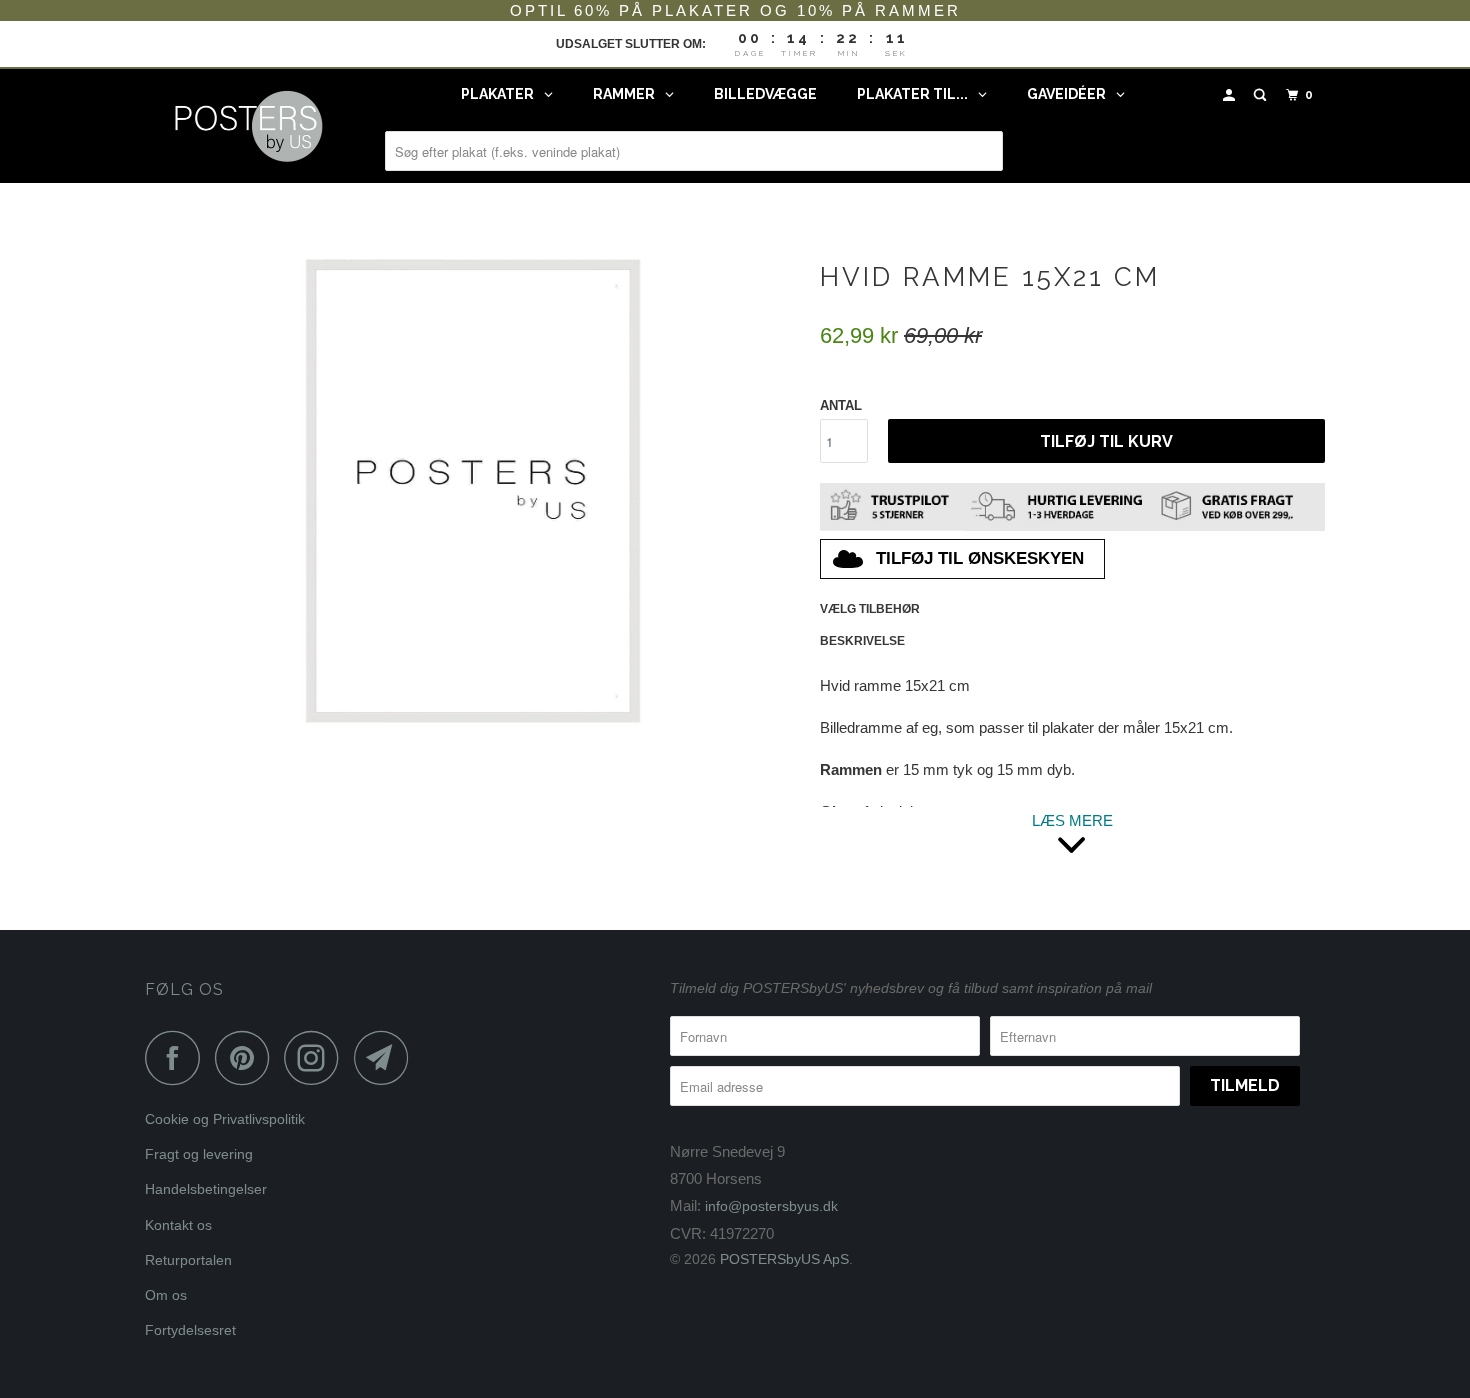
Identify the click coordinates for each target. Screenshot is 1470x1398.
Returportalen (188, 1260)
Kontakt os (178, 1225)
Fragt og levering (199, 1154)
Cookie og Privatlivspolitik (225, 1119)
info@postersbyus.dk (771, 1206)
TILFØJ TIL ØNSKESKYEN (980, 558)
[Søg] (1262, 95)
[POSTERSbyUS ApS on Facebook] (178, 1057)
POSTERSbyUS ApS (784, 1259)
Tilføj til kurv (1106, 441)
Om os (166, 1295)
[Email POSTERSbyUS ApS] (387, 1057)
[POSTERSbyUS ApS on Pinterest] (247, 1057)
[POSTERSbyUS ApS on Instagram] (317, 1057)
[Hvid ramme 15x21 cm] (472, 491)
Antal (841, 405)
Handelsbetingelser (206, 1189)
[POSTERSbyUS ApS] (247, 126)
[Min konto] (1231, 95)
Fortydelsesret (190, 1330)
